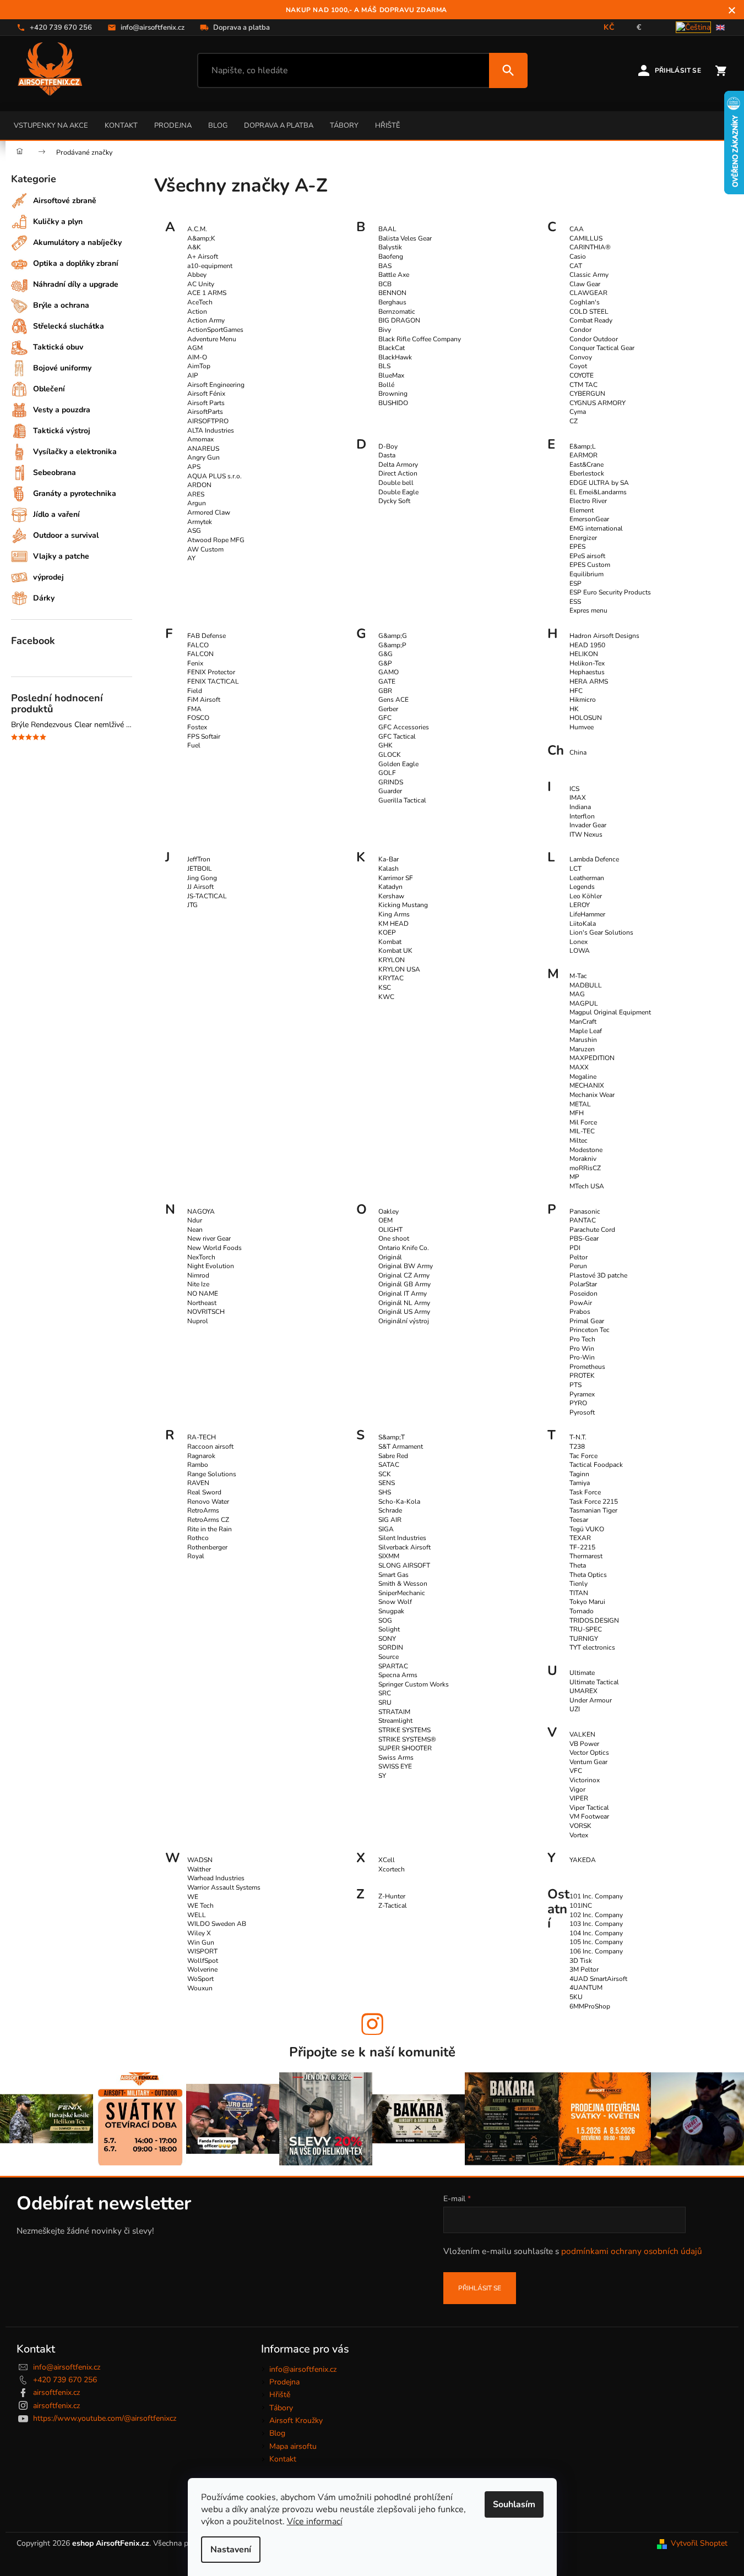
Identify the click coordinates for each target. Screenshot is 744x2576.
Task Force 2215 (594, 1502)
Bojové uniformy (62, 368)
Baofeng (391, 256)
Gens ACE (393, 700)
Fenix (195, 663)
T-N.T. (578, 1437)
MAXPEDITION (592, 1058)
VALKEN (582, 1734)
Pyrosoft (582, 1412)
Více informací (315, 2522)
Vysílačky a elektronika (75, 452)
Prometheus (587, 1367)
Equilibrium (586, 574)
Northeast (202, 1303)
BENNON (392, 293)
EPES (577, 547)
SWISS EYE (395, 1766)
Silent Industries (402, 1538)
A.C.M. (197, 229)
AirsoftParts (205, 412)
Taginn (579, 1474)
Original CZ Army (404, 1275)
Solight (389, 1629)
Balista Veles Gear (405, 238)
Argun (197, 503)
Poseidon (583, 1294)
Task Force (585, 1492)
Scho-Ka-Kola (399, 1502)
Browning (393, 394)
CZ (574, 421)
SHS (385, 1492)
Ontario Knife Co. (404, 1248)
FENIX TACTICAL (213, 681)
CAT (576, 266)
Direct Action (398, 473)
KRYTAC (391, 978)
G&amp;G (393, 636)
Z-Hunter (392, 1896)
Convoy (581, 357)
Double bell (396, 483)
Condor (580, 330)
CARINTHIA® (590, 247)
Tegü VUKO (587, 1529)
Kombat (390, 942)
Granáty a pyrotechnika (75, 493)
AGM (195, 348)
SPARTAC (393, 1666)
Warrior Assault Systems (224, 1887)
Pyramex (582, 1394)
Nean (195, 1230)
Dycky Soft (394, 501)
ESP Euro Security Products (610, 592)
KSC (385, 987)
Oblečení (49, 389)
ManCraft (583, 1022)
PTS (575, 1385)
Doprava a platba (279, 125)
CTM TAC (583, 385)
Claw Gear (585, 284)
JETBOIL (200, 869)
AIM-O (197, 357)
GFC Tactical (397, 736)
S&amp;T (392, 1437)
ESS (575, 602)
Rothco (198, 1538)
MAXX (579, 1067)
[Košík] (721, 70)
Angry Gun (203, 457)
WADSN (200, 1860)
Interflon (582, 816)
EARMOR (583, 455)
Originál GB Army (404, 1284)
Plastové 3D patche (598, 1275)
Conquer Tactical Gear (602, 348)
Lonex (579, 942)
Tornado (582, 1611)
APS (194, 467)
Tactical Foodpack (596, 1465)
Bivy (385, 330)
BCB (385, 284)
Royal (196, 1556)
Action (197, 312)
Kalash (389, 869)
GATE (387, 681)
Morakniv (583, 1159)
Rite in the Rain (210, 1529)
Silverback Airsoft (404, 1547)
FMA (194, 709)
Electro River (588, 501)
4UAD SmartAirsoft (598, 1979)
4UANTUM (586, 1988)
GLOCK (390, 755)
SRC (385, 1693)
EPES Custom (590, 565)
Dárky (44, 598)
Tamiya (580, 1483)
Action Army (206, 320)
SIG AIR (390, 1520)
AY (191, 558)
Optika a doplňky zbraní (76, 263)
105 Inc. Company (596, 1942)
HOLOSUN (586, 718)
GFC (385, 718)
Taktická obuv (58, 347)
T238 (577, 1447)
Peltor (579, 1257)
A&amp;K (201, 238)
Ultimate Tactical (594, 1682)
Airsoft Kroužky (296, 2421)
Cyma (578, 412)
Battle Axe (394, 275)
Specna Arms (398, 1675)
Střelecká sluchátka (69, 326)
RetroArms (203, 1510)
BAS (385, 266)
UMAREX (583, 1691)
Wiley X (199, 1933)
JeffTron (199, 859)
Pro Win (582, 1349)
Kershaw (391, 896)
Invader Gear (588, 825)
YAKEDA (583, 1860)
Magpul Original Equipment (610, 1012)
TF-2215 (582, 1547)
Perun (578, 1266)
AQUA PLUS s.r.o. (214, 476)
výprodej (48, 577)
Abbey (197, 275)
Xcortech (392, 1869)
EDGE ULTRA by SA (599, 483)
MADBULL (586, 985)
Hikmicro (583, 700)
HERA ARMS (589, 681)
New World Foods (214, 1248)
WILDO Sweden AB (217, 1924)
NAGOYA (201, 1211)
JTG (192, 905)
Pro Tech (582, 1339)
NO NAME (203, 1294)
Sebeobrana (55, 473)
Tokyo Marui (587, 1602)
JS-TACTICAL (207, 896)
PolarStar (583, 1284)
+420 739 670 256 (65, 2380)
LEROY (580, 905)
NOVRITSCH (206, 1312)
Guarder (390, 791)
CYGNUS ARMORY (598, 403)
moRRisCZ (585, 1168)
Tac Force (583, 1456)
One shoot (394, 1238)
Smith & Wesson (403, 1584)
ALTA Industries (211, 430)
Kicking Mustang (403, 905)
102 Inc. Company (596, 1915)
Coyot (578, 366)
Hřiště (388, 125)
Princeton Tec (590, 1330)
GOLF (387, 773)
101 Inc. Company (596, 1896)
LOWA (580, 951)
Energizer (583, 538)
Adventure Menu (212, 339)
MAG (577, 994)
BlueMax (391, 375)
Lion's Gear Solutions (601, 932)
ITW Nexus (586, 834)
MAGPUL (584, 1003)
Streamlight (395, 1721)
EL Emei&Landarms (598, 492)
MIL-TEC (582, 1131)
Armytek (200, 522)
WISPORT (202, 1951)
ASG (194, 531)
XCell (387, 1860)
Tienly (579, 1584)
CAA (577, 229)
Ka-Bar (389, 859)
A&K (194, 247)
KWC (386, 997)
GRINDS (391, 782)
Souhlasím (514, 2504)
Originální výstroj (404, 1321)
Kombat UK (395, 951)
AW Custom (205, 549)
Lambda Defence (594, 859)
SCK (385, 1474)
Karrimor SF (396, 878)
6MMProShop (590, 2006)
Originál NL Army (404, 1303)
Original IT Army (403, 1294)
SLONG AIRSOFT (404, 1565)
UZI (575, 1709)
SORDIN (391, 1647)
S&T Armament (401, 1447)
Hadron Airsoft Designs (604, 636)
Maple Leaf (586, 1031)
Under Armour (591, 1700)
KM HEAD (393, 924)
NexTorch (201, 1257)
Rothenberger (207, 1547)
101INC (581, 1906)
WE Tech (200, 1906)
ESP (575, 583)
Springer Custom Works (414, 1684)
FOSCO (198, 718)
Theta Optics (588, 1575)
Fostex (197, 727)
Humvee (582, 727)
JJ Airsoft (200, 887)
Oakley (389, 1211)
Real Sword (204, 1492)
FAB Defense (207, 636)
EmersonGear (589, 519)
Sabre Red (393, 1456)
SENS (387, 1483)
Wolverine (202, 1969)
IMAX (578, 798)
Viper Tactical (589, 1808)
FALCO (198, 645)
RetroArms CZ (208, 1520)
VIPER (579, 1798)
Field (195, 691)
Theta (578, 1565)
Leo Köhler (586, 896)
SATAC (389, 1465)
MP (574, 1177)
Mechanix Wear (592, 1095)
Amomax (200, 439)
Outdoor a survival (66, 535)
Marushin (583, 1040)
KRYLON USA (399, 969)
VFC (576, 1771)
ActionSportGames (215, 330)
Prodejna (173, 125)
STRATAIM (394, 1712)
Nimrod (198, 1275)
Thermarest (586, 1556)
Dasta (387, 455)
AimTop (199, 366)
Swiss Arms (396, 1758)
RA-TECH (202, 1437)
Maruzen (582, 1049)
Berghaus (392, 302)
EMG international (596, 528)
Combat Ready (591, 320)
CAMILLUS (586, 238)
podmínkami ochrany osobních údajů (632, 2251)
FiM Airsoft (204, 700)
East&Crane (586, 465)
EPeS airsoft (587, 556)
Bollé (386, 385)
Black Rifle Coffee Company (420, 339)
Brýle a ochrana (61, 305)
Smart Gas (393, 1575)
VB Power (584, 1744)
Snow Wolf (395, 1602)
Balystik (390, 247)
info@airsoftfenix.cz (67, 2367)
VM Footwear (589, 1816)
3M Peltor (584, 1969)
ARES (196, 494)
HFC (576, 691)
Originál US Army (404, 1312)
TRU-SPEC (586, 1629)
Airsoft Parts (206, 403)
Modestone (586, 1150)
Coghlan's (585, 302)
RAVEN (198, 1483)
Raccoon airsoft (210, 1447)
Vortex (579, 1835)
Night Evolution (211, 1266)
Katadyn (390, 887)
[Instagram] (372, 2024)
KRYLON (392, 960)
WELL (197, 1915)
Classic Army (589, 275)
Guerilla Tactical (402, 800)
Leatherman (587, 878)
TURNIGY (584, 1639)
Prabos (580, 1312)
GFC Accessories (404, 727)
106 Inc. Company (596, 1951)
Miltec (579, 1140)
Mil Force (583, 1122)
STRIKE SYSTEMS (404, 1730)
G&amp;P (392, 645)
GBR (385, 691)
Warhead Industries (216, 1878)
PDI (575, 1248)
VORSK (580, 1826)
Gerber (388, 709)
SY (382, 1776)
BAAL (387, 229)
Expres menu (588, 610)
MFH (577, 1113)
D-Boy (388, 446)
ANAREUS (203, 449)
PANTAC (583, 1220)
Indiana (580, 807)
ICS (574, 789)
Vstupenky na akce (51, 125)
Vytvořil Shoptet (699, 2543)
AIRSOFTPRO (208, 421)
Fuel (194, 745)
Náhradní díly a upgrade (76, 284)
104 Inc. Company (596, 1933)
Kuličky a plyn (58, 222)
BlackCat (392, 348)
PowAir (581, 1303)
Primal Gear (587, 1321)
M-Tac (578, 976)
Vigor (577, 1789)
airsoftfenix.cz (56, 2392)
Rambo (198, 1465)
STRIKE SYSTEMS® (407, 1739)
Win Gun (201, 1942)
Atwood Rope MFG (216, 540)
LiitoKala (583, 924)
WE (193, 1897)
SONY (387, 1639)
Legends (582, 887)
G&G (385, 654)
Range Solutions (212, 1474)
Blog (218, 125)
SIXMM (389, 1556)
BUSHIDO (393, 403)
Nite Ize (198, 1284)
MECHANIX (587, 1085)
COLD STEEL (589, 312)
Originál (390, 1257)
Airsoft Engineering (216, 385)
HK (574, 709)
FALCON (200, 654)
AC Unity (201, 284)
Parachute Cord (592, 1230)
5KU (576, 1997)
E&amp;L (583, 446)
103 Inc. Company (596, 1924)
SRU (385, 1702)
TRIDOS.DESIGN (594, 1620)
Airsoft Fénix (206, 394)
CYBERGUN (587, 394)
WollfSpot (203, 1961)
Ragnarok (201, 1456)
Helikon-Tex (587, 663)
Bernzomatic (397, 312)
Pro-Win (582, 1357)
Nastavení (231, 2550)
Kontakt (121, 125)
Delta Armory (398, 465)
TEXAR (580, 1538)
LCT (575, 869)
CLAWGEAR (588, 293)
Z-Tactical (393, 1906)
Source (389, 1657)
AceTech (200, 302)
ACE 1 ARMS (207, 293)
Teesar (579, 1520)
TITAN (579, 1593)
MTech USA (587, 1186)
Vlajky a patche (61, 556)
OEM (385, 1220)
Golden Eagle (398, 764)
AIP (193, 375)
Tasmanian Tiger (593, 1510)
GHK (385, 745)
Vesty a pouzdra (62, 410)
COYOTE (582, 375)
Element (582, 510)
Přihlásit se (480, 2288)
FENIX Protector (211, 672)
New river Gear (209, 1238)
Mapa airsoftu (293, 2446)
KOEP (387, 932)
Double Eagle (398, 492)
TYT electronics (592, 1647)
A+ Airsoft (203, 256)
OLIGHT (390, 1230)
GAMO (389, 672)
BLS (384, 366)
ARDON (199, 485)
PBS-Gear (584, 1238)
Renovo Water (208, 1502)
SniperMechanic (402, 1593)
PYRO (578, 1403)
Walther (199, 1869)
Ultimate (582, 1673)
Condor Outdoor (594, 339)
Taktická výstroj (62, 431)
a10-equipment (210, 266)
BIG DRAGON (399, 320)
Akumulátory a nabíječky (77, 242)
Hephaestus (587, 672)
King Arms (394, 914)
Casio (578, 256)
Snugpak (391, 1611)
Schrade (390, 1510)
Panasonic (585, 1211)
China (578, 752)
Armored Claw (209, 512)
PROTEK (582, 1376)
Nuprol (198, 1321)
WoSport (200, 1979)
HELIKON (584, 654)
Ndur (195, 1220)
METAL (580, 1104)
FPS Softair (204, 736)
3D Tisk (581, 1961)
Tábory (344, 125)
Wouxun (200, 1988)
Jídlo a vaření (56, 514)
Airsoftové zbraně (65, 201)
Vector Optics (589, 1753)
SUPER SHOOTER (405, 1748)
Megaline (583, 1077)
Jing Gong (202, 878)
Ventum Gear (588, 1762)
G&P (385, 663)
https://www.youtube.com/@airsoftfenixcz (105, 2418)
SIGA (386, 1529)
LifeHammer (587, 914)
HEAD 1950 (587, 645)
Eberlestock (587, 473)
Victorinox (585, 1780)
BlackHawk (395, 357)
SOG (385, 1620)
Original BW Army (406, 1266)
